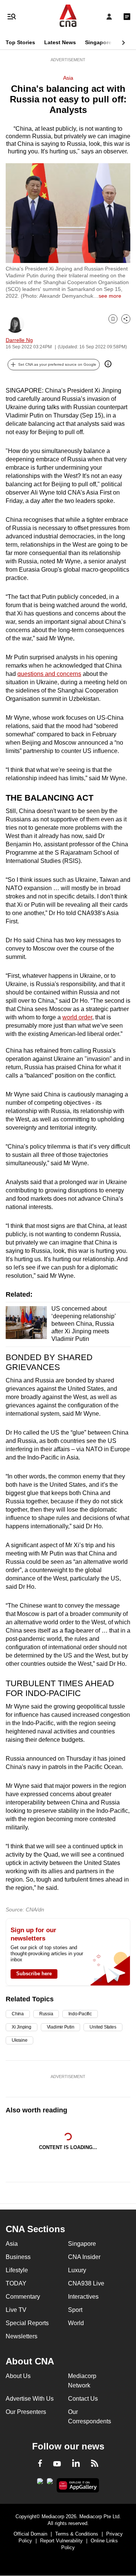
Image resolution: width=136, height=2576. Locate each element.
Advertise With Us (30, 2399)
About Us (18, 2376)
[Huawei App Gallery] (78, 2485)
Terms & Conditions (77, 2534)
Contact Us (83, 2399)
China (18, 2014)
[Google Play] (40, 2483)
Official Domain (30, 2534)
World (76, 2323)
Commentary (23, 2297)
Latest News (60, 42)
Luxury (77, 2270)
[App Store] (50, 2483)
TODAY (16, 2283)
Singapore (98, 42)
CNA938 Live (86, 2283)
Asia (68, 78)
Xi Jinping (22, 2027)
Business (18, 2257)
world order (77, 1017)
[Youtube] (57, 2464)
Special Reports (27, 2323)
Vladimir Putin (61, 2027)
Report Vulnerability (61, 2541)
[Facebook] (40, 2465)
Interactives (83, 2297)
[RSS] (95, 2465)
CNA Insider (84, 2257)
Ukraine (19, 2040)
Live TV (16, 2310)
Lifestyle (17, 2270)
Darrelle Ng (19, 340)
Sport (75, 2310)
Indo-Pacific (80, 2014)
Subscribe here (34, 1974)
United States (103, 2027)
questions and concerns (49, 674)
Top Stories (20, 42)
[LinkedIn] (76, 2465)
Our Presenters (26, 2412)
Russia (46, 2014)
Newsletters (22, 2336)
